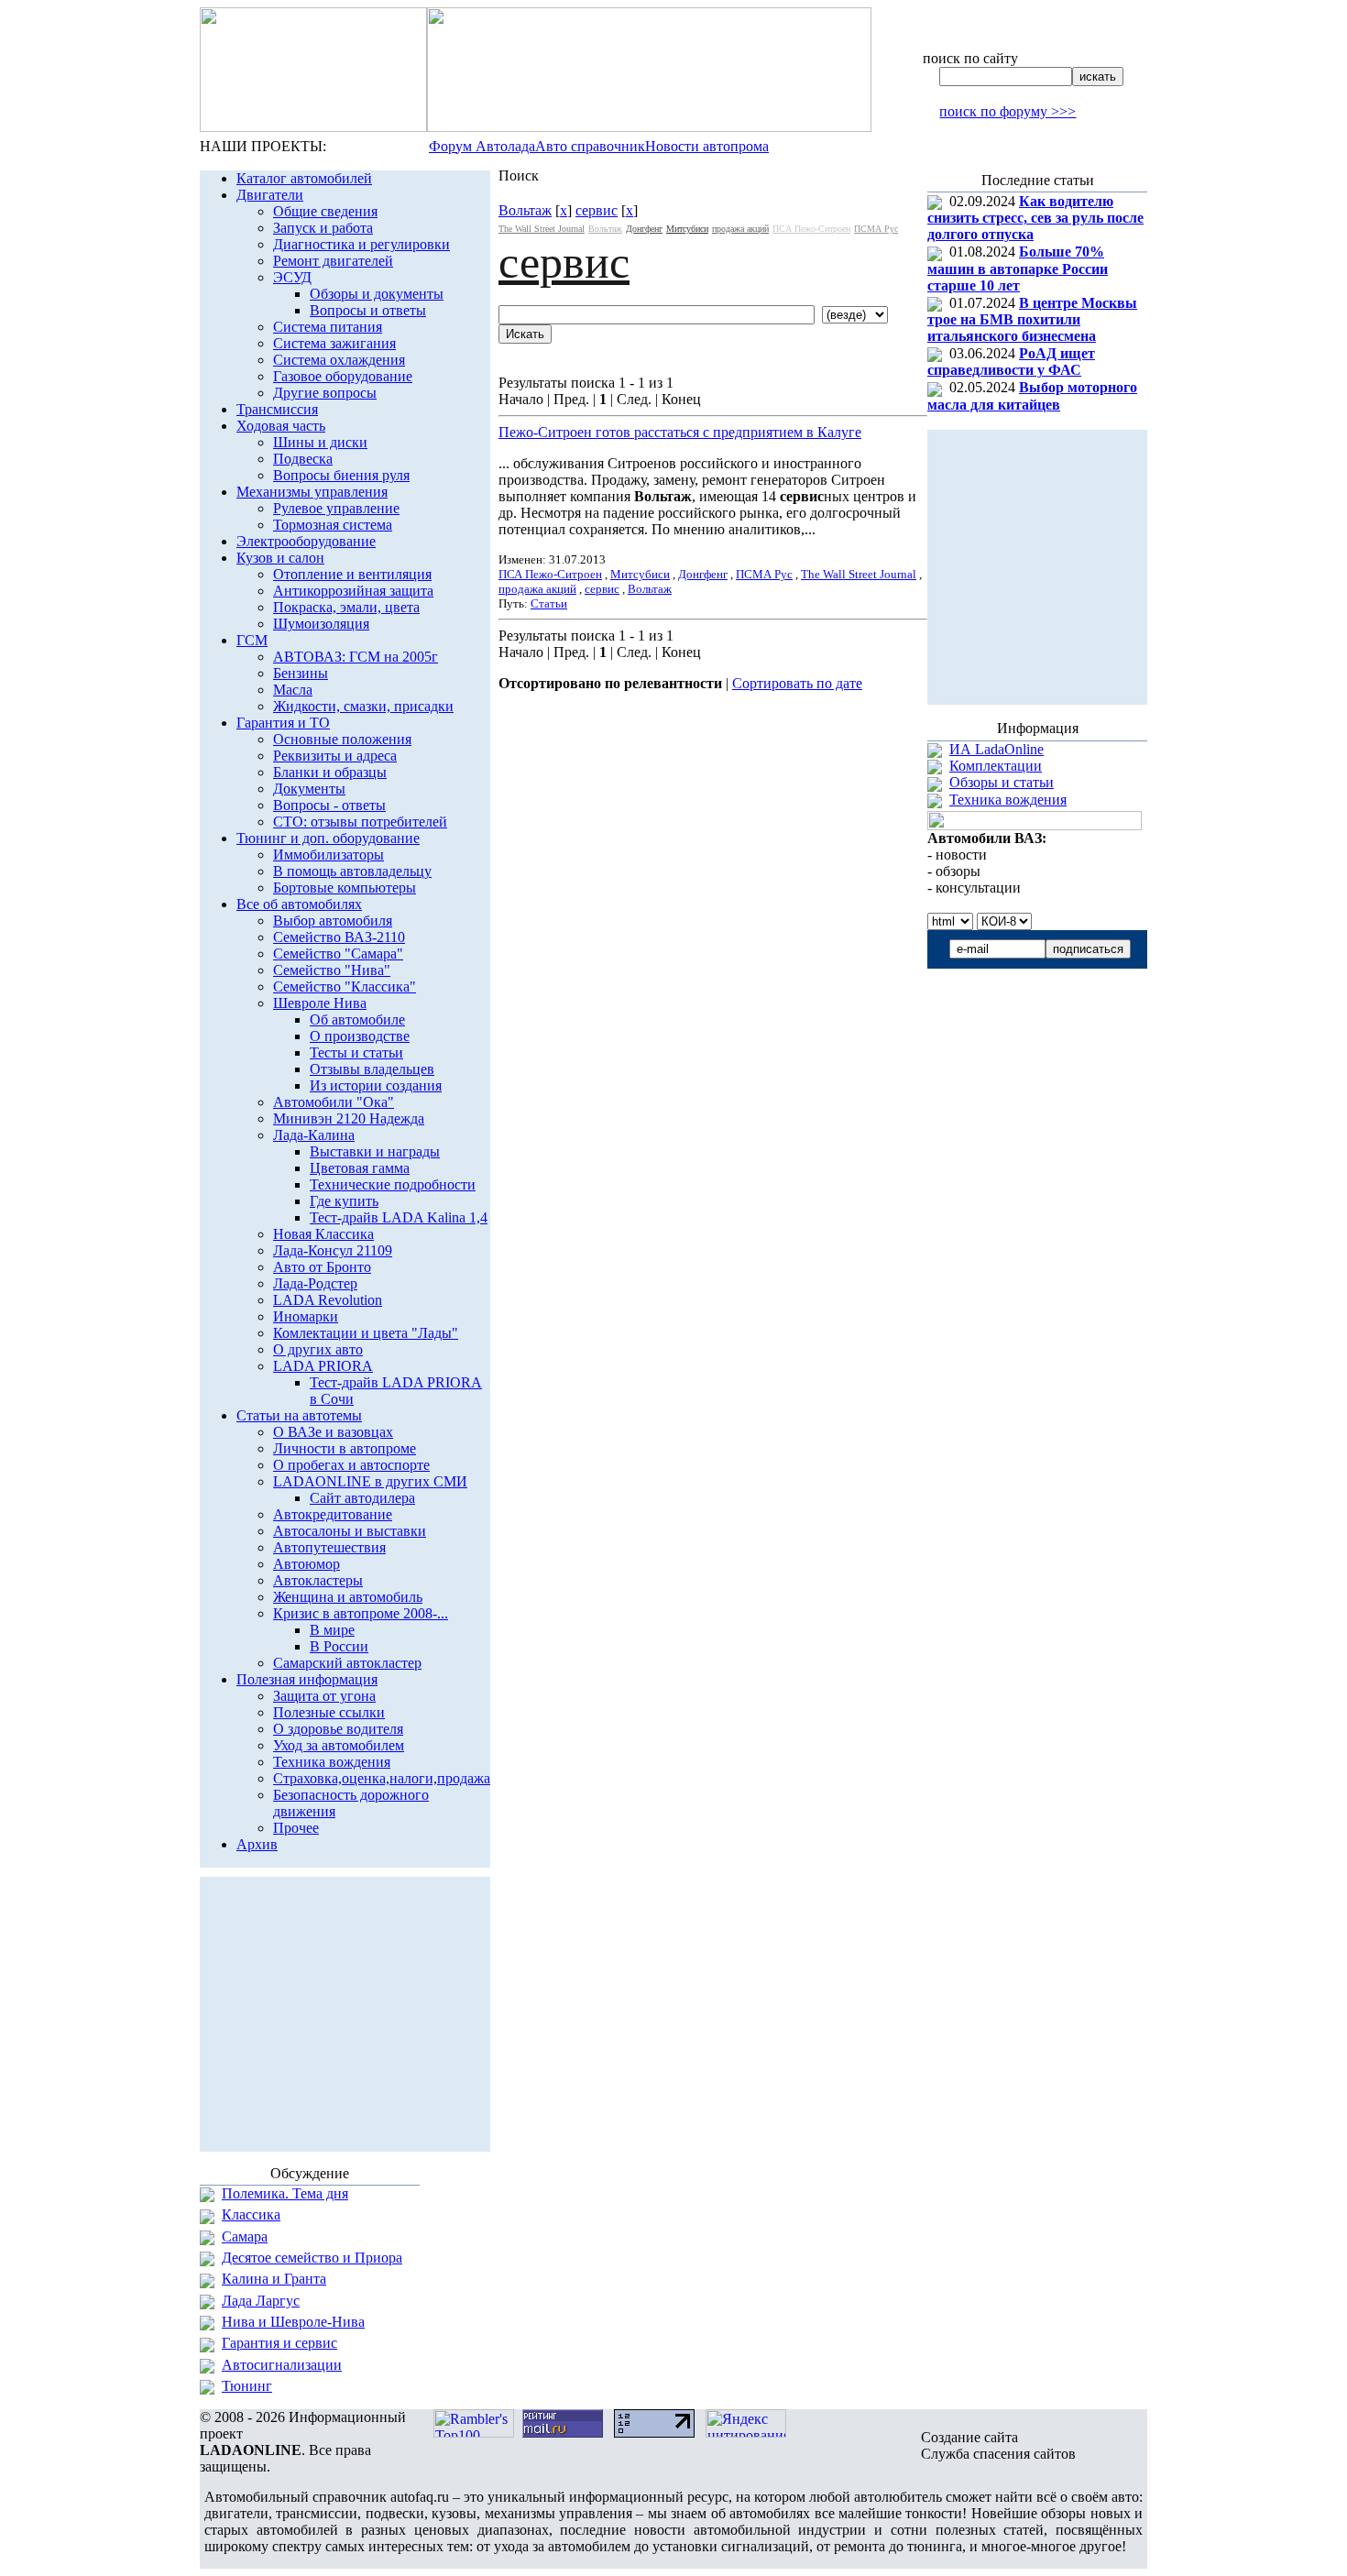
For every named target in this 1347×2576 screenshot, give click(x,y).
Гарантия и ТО (283, 723)
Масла (293, 690)
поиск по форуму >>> (1008, 111)
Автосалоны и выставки (350, 1531)
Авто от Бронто (322, 1267)
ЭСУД (292, 277)
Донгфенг (644, 229)
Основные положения (342, 739)
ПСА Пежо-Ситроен (811, 229)
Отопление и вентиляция (352, 574)
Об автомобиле (357, 1019)
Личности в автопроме (345, 1448)
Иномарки (306, 1316)
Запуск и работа (323, 228)
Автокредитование (333, 1514)
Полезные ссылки (329, 1712)
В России (339, 1646)
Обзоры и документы (377, 294)
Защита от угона (324, 1696)
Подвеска (303, 459)
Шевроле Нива (320, 1003)
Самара (245, 2236)
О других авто (318, 1349)
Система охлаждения (339, 360)
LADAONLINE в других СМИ (370, 1481)
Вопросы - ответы (329, 805)
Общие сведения (325, 211)
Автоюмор (307, 1564)
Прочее (296, 1828)
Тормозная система (333, 525)
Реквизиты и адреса (335, 756)
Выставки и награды (375, 1151)
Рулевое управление (336, 508)
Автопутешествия (329, 1547)
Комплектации (996, 766)
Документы (309, 789)
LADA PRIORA (323, 1366)
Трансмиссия (277, 409)
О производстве (360, 1036)
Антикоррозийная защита (353, 591)
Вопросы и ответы (368, 310)
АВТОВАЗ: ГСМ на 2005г (356, 657)
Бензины (301, 673)
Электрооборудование (306, 541)
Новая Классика (323, 1234)
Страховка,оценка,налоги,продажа (382, 1778)
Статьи (549, 603)
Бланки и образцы (330, 772)
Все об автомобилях (299, 904)
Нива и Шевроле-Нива (293, 2322)
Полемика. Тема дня (285, 2193)
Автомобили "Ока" (334, 1102)
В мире (332, 1630)
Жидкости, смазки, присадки (363, 706)
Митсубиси (687, 229)
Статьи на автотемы (299, 1415)
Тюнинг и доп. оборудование (328, 838)
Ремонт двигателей (333, 261)
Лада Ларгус (261, 2301)
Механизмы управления (312, 492)
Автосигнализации (282, 2365)
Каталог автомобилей (304, 178)
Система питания (328, 327)
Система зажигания (334, 343)
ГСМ (252, 640)
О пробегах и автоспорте (351, 1465)
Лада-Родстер (315, 1283)
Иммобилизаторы (329, 855)
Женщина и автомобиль (348, 1597)
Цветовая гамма (360, 1168)
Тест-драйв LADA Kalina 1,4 (399, 1217)
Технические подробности (393, 1184)
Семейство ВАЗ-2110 (339, 937)
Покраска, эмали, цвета (346, 607)
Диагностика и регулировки (361, 244)
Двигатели (270, 195)
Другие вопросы (325, 393)
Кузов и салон (280, 558)
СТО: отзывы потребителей (360, 822)
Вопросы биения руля (341, 475)
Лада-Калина (314, 1135)
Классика (251, 2214)
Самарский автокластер (347, 1663)
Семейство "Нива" (332, 970)
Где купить (344, 1201)
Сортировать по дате (797, 683)
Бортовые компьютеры (345, 888)
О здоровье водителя (338, 1729)
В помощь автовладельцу (352, 871)
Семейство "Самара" (338, 954)
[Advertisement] (713, 743)
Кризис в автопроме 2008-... (361, 1613)
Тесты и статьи (356, 1052)
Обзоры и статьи (1002, 782)
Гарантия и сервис (279, 2343)
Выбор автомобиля (333, 921)
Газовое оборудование (343, 376)
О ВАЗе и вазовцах (333, 1432)
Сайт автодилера (362, 1498)
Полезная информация (307, 1679)
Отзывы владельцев (372, 1069)
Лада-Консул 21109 (333, 1250)
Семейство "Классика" (345, 987)
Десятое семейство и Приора (312, 2258)
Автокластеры (318, 1580)
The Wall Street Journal (542, 229)
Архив (257, 1844)
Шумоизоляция (321, 624)
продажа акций (740, 229)
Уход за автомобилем (339, 1745)
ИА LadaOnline (997, 749)
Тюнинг (247, 2386)
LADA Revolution (328, 1300)
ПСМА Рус (876, 229)
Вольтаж (525, 210)
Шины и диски (320, 442)
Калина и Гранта (274, 2279)
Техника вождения (332, 1762)
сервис (597, 210)
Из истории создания (376, 1085)
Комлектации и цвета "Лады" (366, 1333)
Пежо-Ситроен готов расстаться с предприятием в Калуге (680, 432)
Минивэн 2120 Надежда (349, 1118)
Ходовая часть (281, 426)
